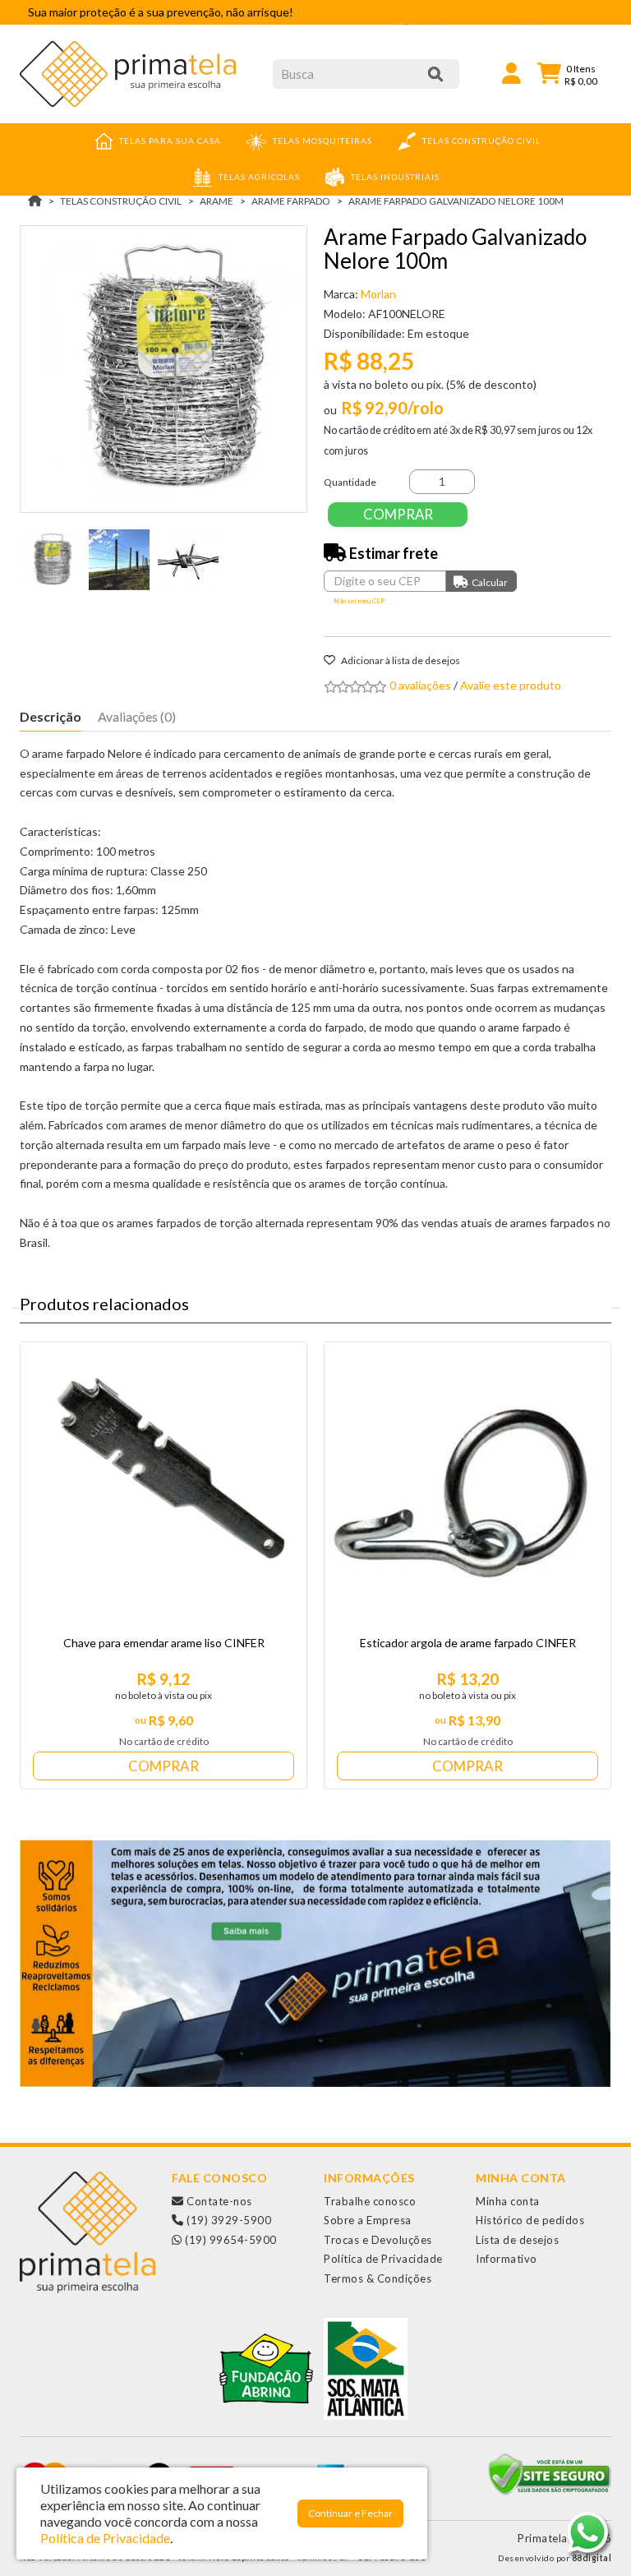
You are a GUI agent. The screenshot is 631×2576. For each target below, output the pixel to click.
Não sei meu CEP (359, 601)
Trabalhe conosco (370, 2201)
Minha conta (508, 2201)
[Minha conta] (511, 72)
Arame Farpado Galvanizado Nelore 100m (456, 201)
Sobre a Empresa (368, 2220)
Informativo (507, 2259)
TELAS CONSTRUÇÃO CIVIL (121, 201)
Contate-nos (218, 2201)
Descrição (51, 716)
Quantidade (350, 482)
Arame (216, 201)
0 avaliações (420, 685)
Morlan (378, 294)
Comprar (398, 514)
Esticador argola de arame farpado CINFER (468, 1643)
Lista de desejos (517, 2240)
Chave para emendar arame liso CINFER (164, 1643)
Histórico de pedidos (530, 2220)
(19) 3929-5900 (228, 2220)
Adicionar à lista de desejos (400, 660)
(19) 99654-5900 (230, 2240)
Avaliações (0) (137, 716)
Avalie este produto (511, 685)
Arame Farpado (291, 201)
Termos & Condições (378, 2278)
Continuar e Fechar (350, 2513)
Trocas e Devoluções (378, 2240)
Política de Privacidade (383, 2259)
